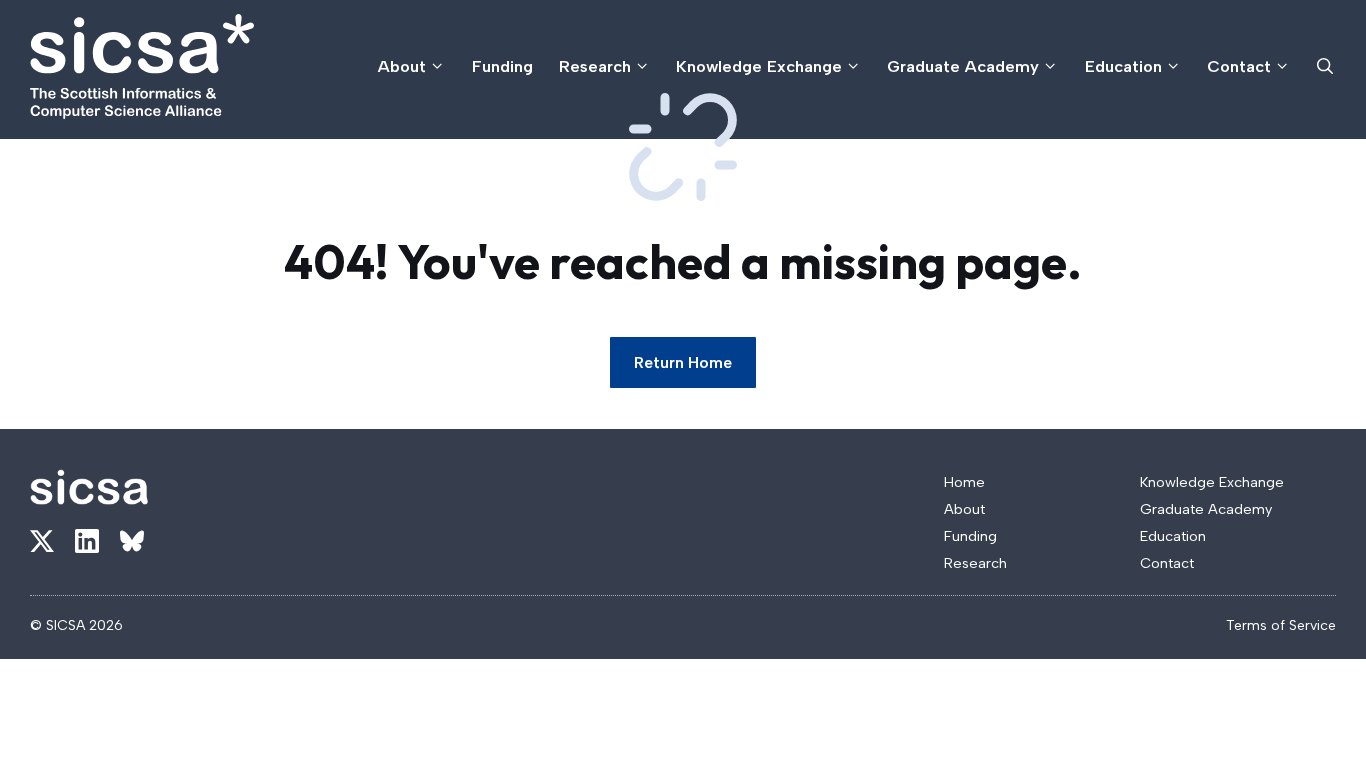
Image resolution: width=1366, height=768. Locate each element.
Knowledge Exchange (759, 66)
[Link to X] (42, 541)
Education (1123, 66)
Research (595, 66)
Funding (502, 66)
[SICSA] (142, 66)
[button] (1325, 66)
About (402, 66)
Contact (1239, 66)
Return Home (683, 362)
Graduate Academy (963, 66)
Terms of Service (1281, 625)
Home (964, 482)
